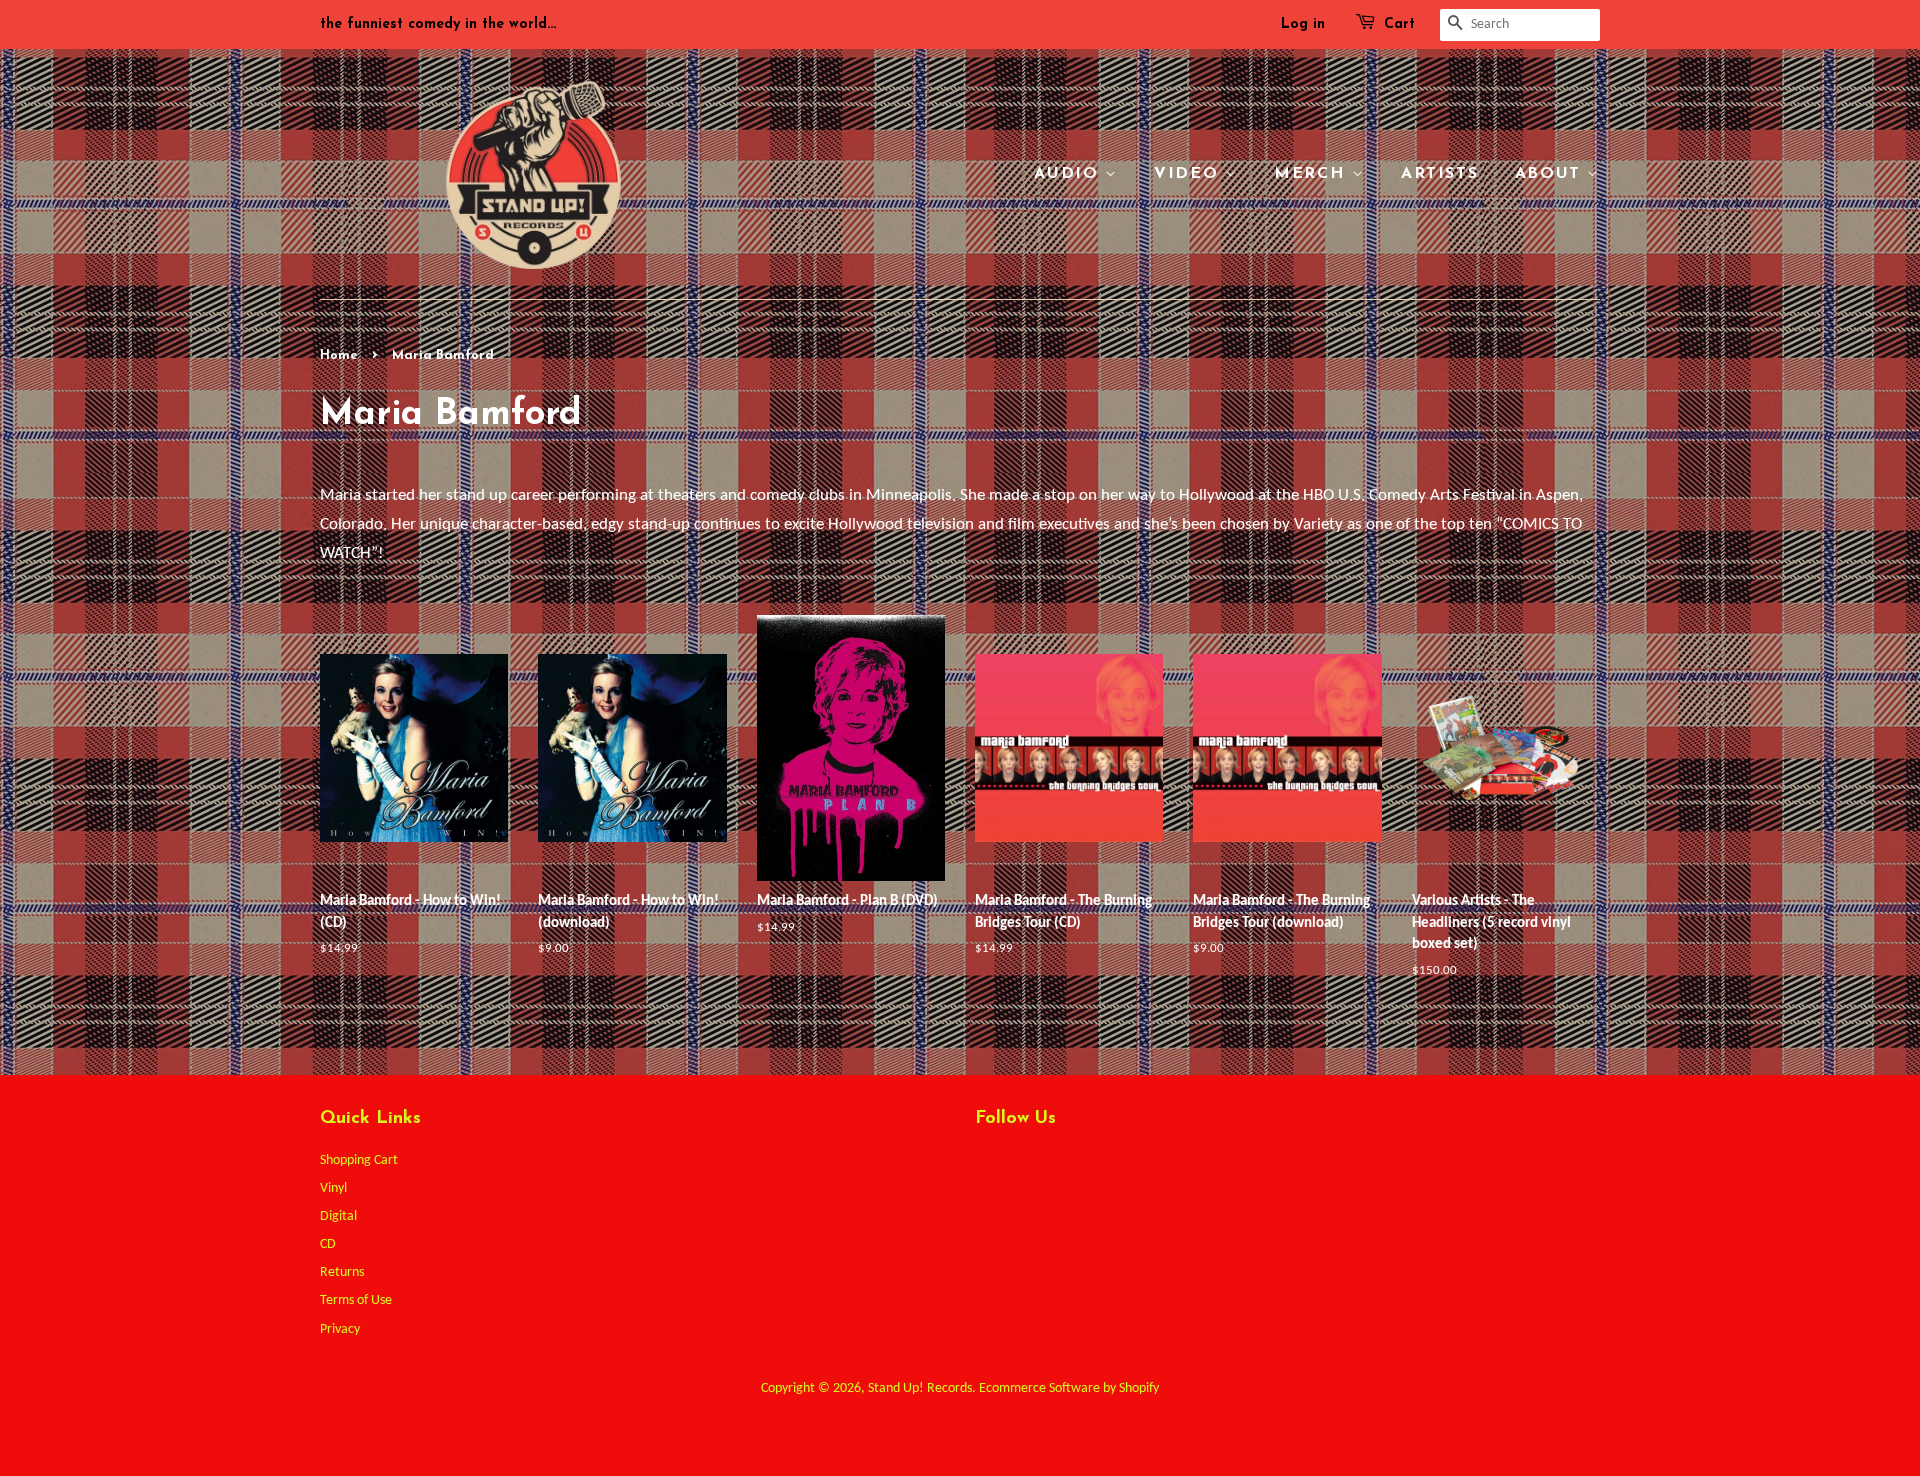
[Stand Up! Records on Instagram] (1059, 1166)
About (1551, 174)
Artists (1439, 174)
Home (339, 355)
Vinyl (333, 1188)
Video (1189, 174)
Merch (1313, 174)
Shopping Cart (359, 1160)
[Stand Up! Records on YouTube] (1095, 1166)
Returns (342, 1272)
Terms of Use (356, 1300)
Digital (338, 1216)
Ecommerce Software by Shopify (1069, 1388)
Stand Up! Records (920, 1388)
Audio (1069, 174)
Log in (1303, 24)
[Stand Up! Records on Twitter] (986, 1166)
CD (328, 1244)
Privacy (340, 1329)
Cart (1399, 24)
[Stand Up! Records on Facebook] (1022, 1166)
